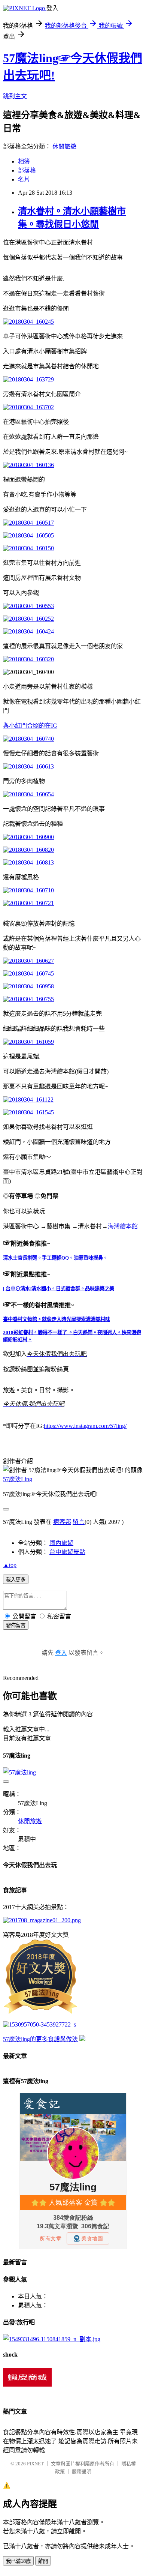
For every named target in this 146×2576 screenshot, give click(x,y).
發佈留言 (16, 1625)
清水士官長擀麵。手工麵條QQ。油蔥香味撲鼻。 (55, 1258)
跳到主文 (15, 96)
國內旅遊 (61, 1543)
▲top (10, 1565)
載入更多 (16, 1580)
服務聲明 (82, 2472)
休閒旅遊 (64, 146)
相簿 (24, 161)
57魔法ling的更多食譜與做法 (40, 2039)
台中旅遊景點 (67, 1552)
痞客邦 (62, 1522)
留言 (79, 1522)
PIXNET (35, 2464)
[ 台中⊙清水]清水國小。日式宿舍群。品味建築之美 (59, 1289)
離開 (43, 2561)
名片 (24, 179)
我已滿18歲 (18, 2561)
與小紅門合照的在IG (30, 726)
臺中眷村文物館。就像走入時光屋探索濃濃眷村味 (57, 1319)
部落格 (27, 170)
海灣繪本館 (123, 1226)
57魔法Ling (18, 1479)
